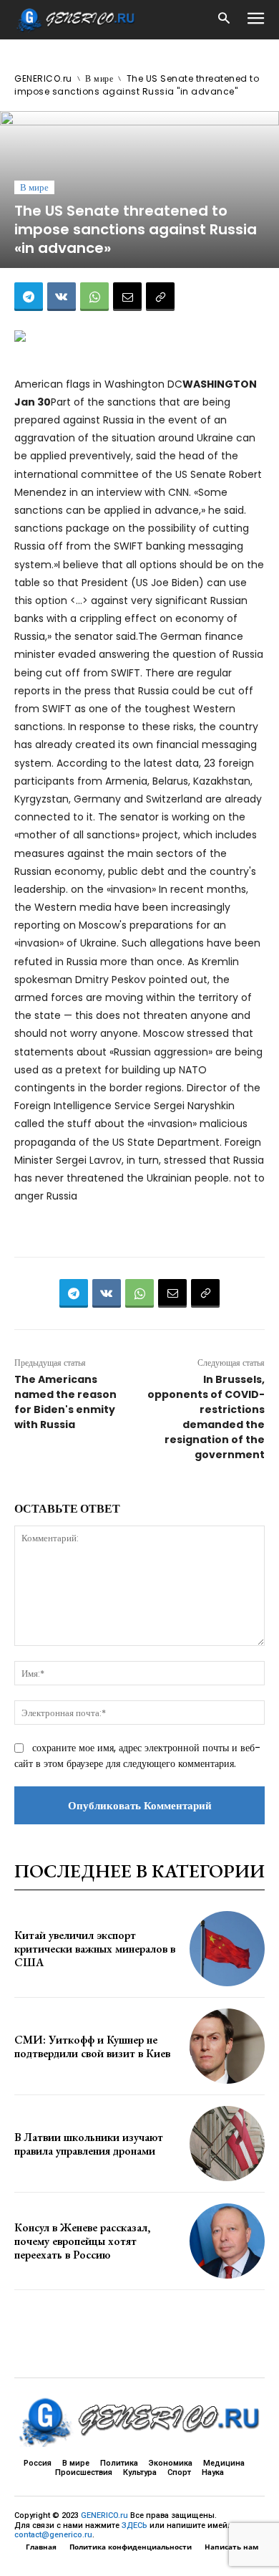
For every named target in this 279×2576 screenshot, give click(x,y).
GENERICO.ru (43, 78)
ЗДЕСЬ (134, 2525)
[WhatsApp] (94, 297)
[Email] (127, 297)
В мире (99, 78)
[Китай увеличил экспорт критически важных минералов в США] (227, 1949)
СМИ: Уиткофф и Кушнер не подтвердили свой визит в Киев (92, 2046)
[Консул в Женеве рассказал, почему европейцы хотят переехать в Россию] (227, 2241)
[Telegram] (29, 297)
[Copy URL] (160, 297)
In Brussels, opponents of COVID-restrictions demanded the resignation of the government (206, 1417)
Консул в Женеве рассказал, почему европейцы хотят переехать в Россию (82, 2241)
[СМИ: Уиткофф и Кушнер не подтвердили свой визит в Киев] (227, 2046)
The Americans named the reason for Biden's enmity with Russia (65, 1402)
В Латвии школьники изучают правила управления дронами (89, 2144)
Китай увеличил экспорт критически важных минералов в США (95, 1949)
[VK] (62, 297)
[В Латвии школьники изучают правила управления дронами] (227, 2144)
